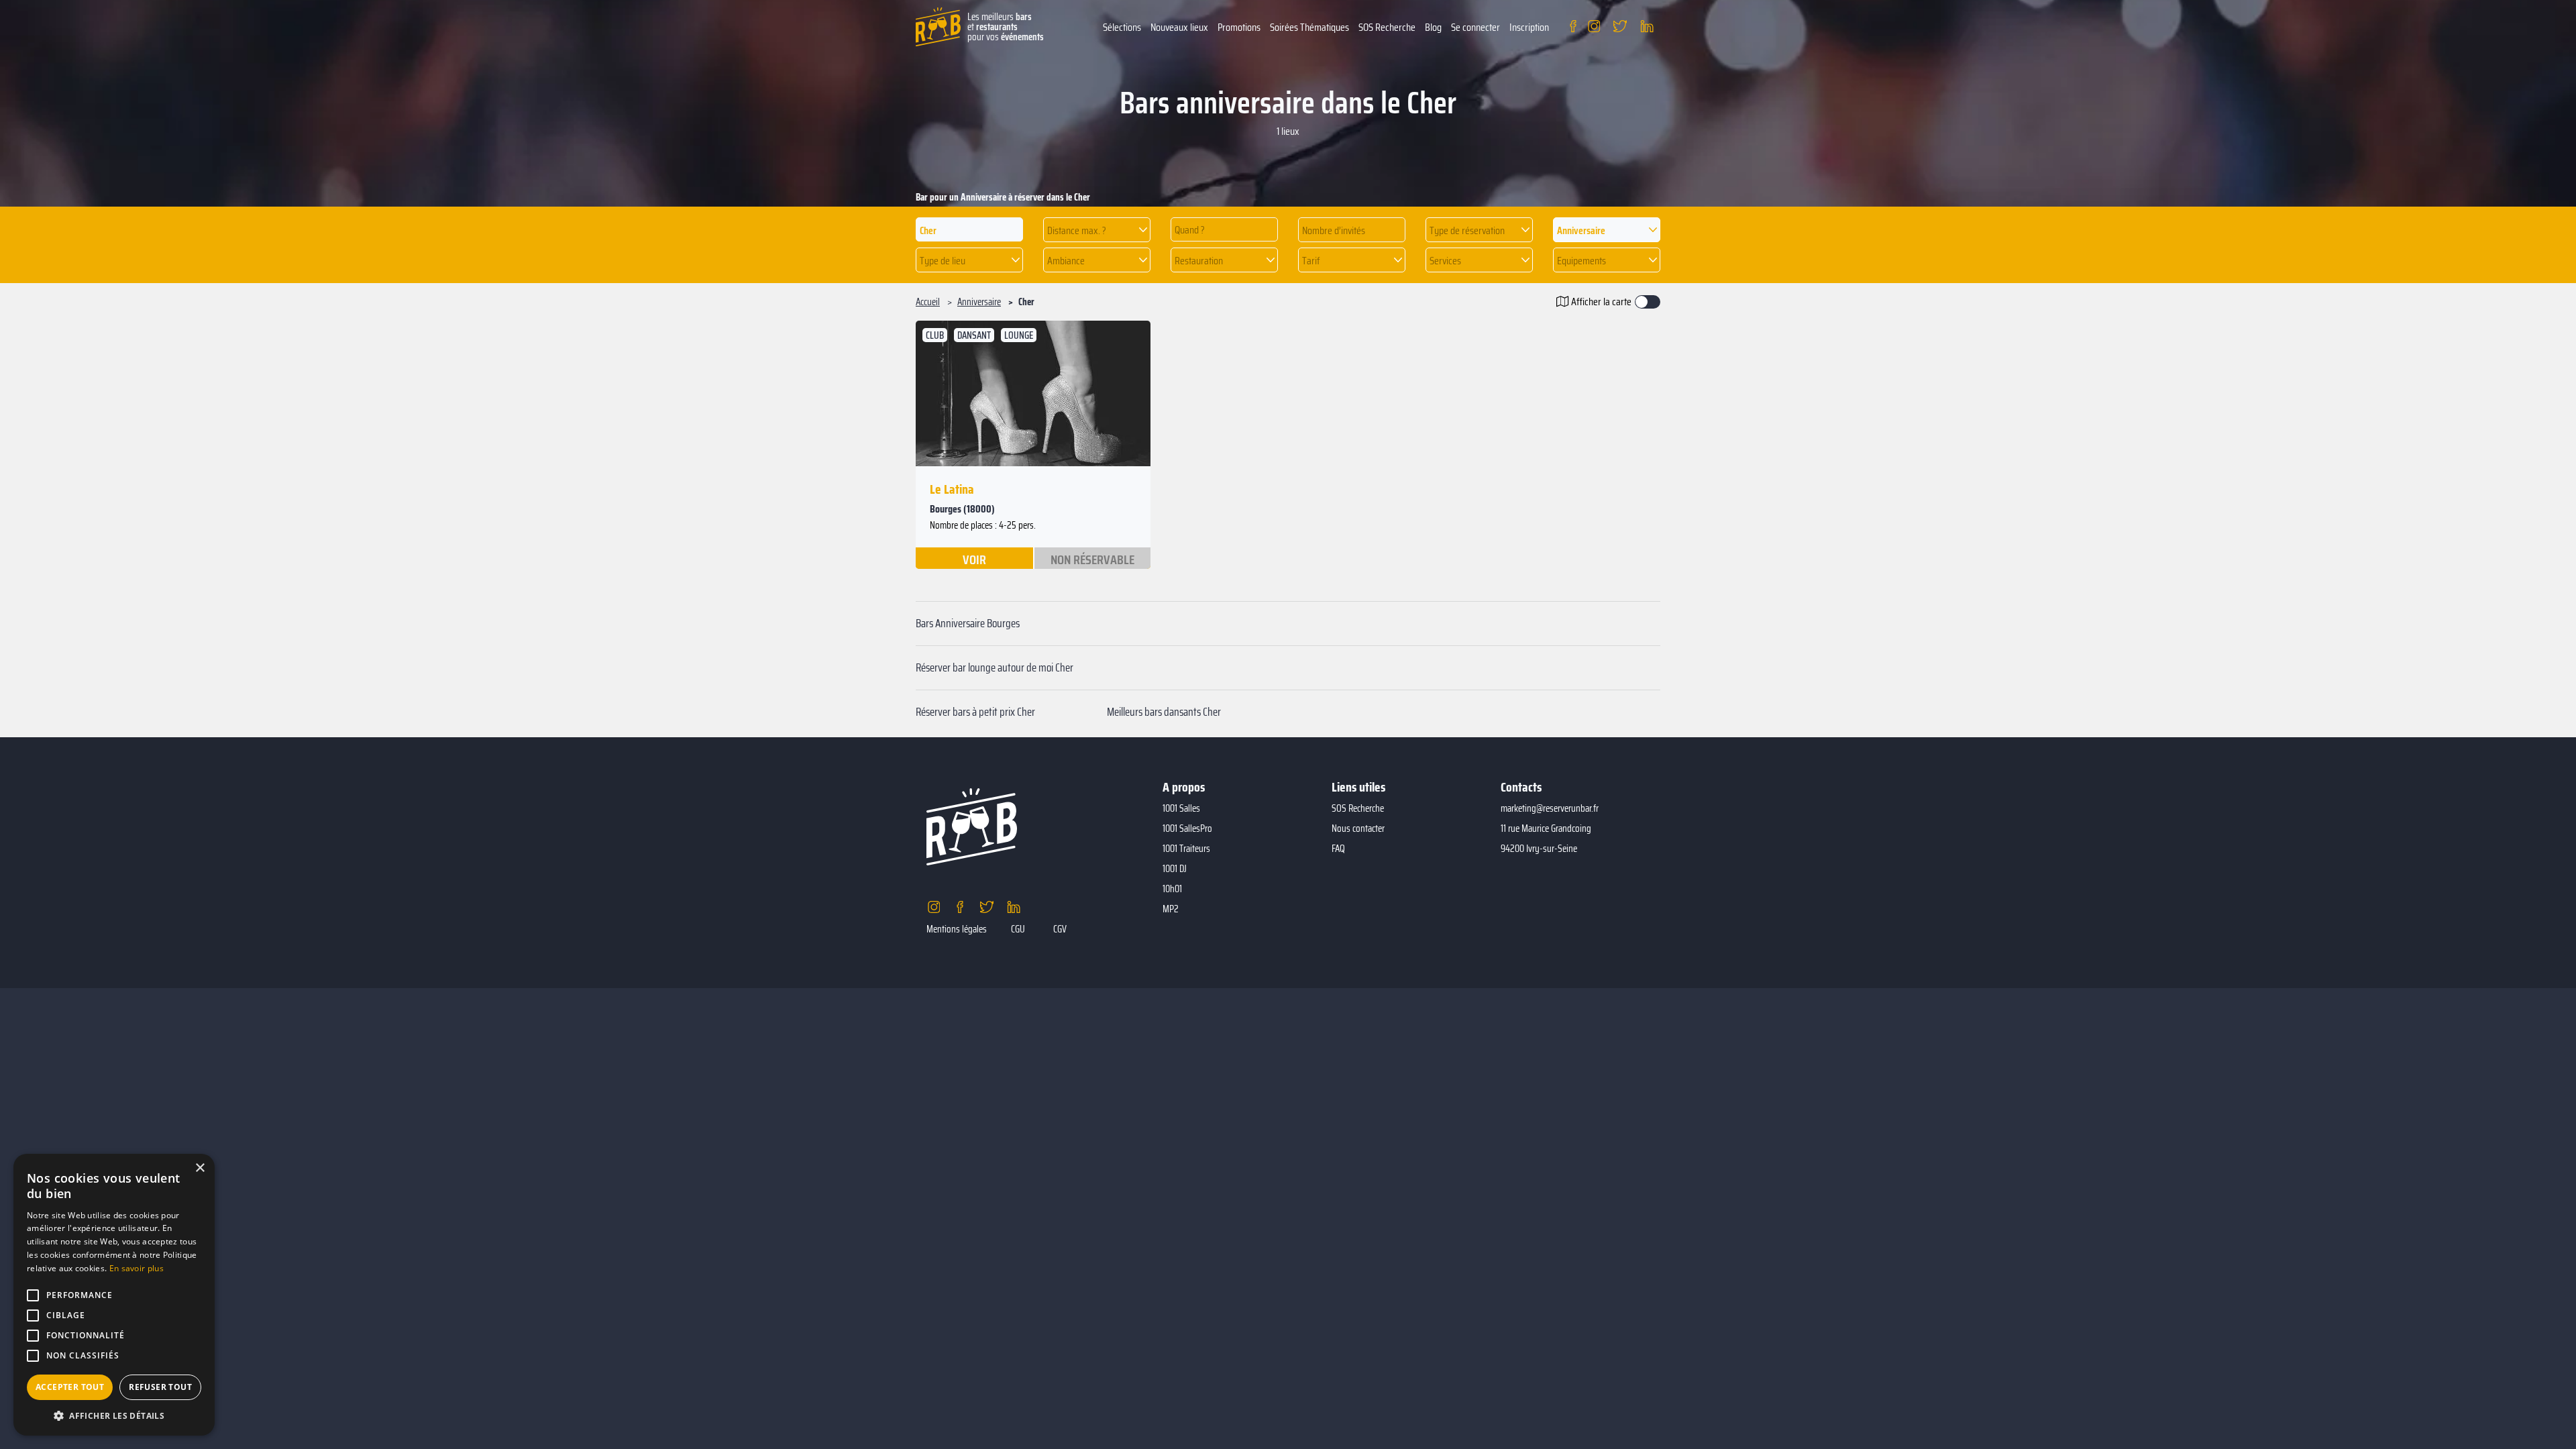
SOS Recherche (1387, 27)
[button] (1097, 230)
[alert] (114, 1295)
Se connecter (1475, 27)
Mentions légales (957, 929)
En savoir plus (137, 1268)
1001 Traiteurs (1186, 849)
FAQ (1338, 849)
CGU (1018, 929)
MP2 (1171, 909)
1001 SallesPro (1187, 828)
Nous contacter (1358, 828)
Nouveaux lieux (1179, 27)
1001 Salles (1181, 808)
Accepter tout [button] (70, 1387)
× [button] (200, 1168)
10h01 (1172, 889)
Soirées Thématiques (1309, 27)
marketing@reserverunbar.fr (1550, 808)
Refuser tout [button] (160, 1387)
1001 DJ (1175, 869)
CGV (1060, 929)
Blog (1433, 27)
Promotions (1239, 27)
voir (974, 559)
